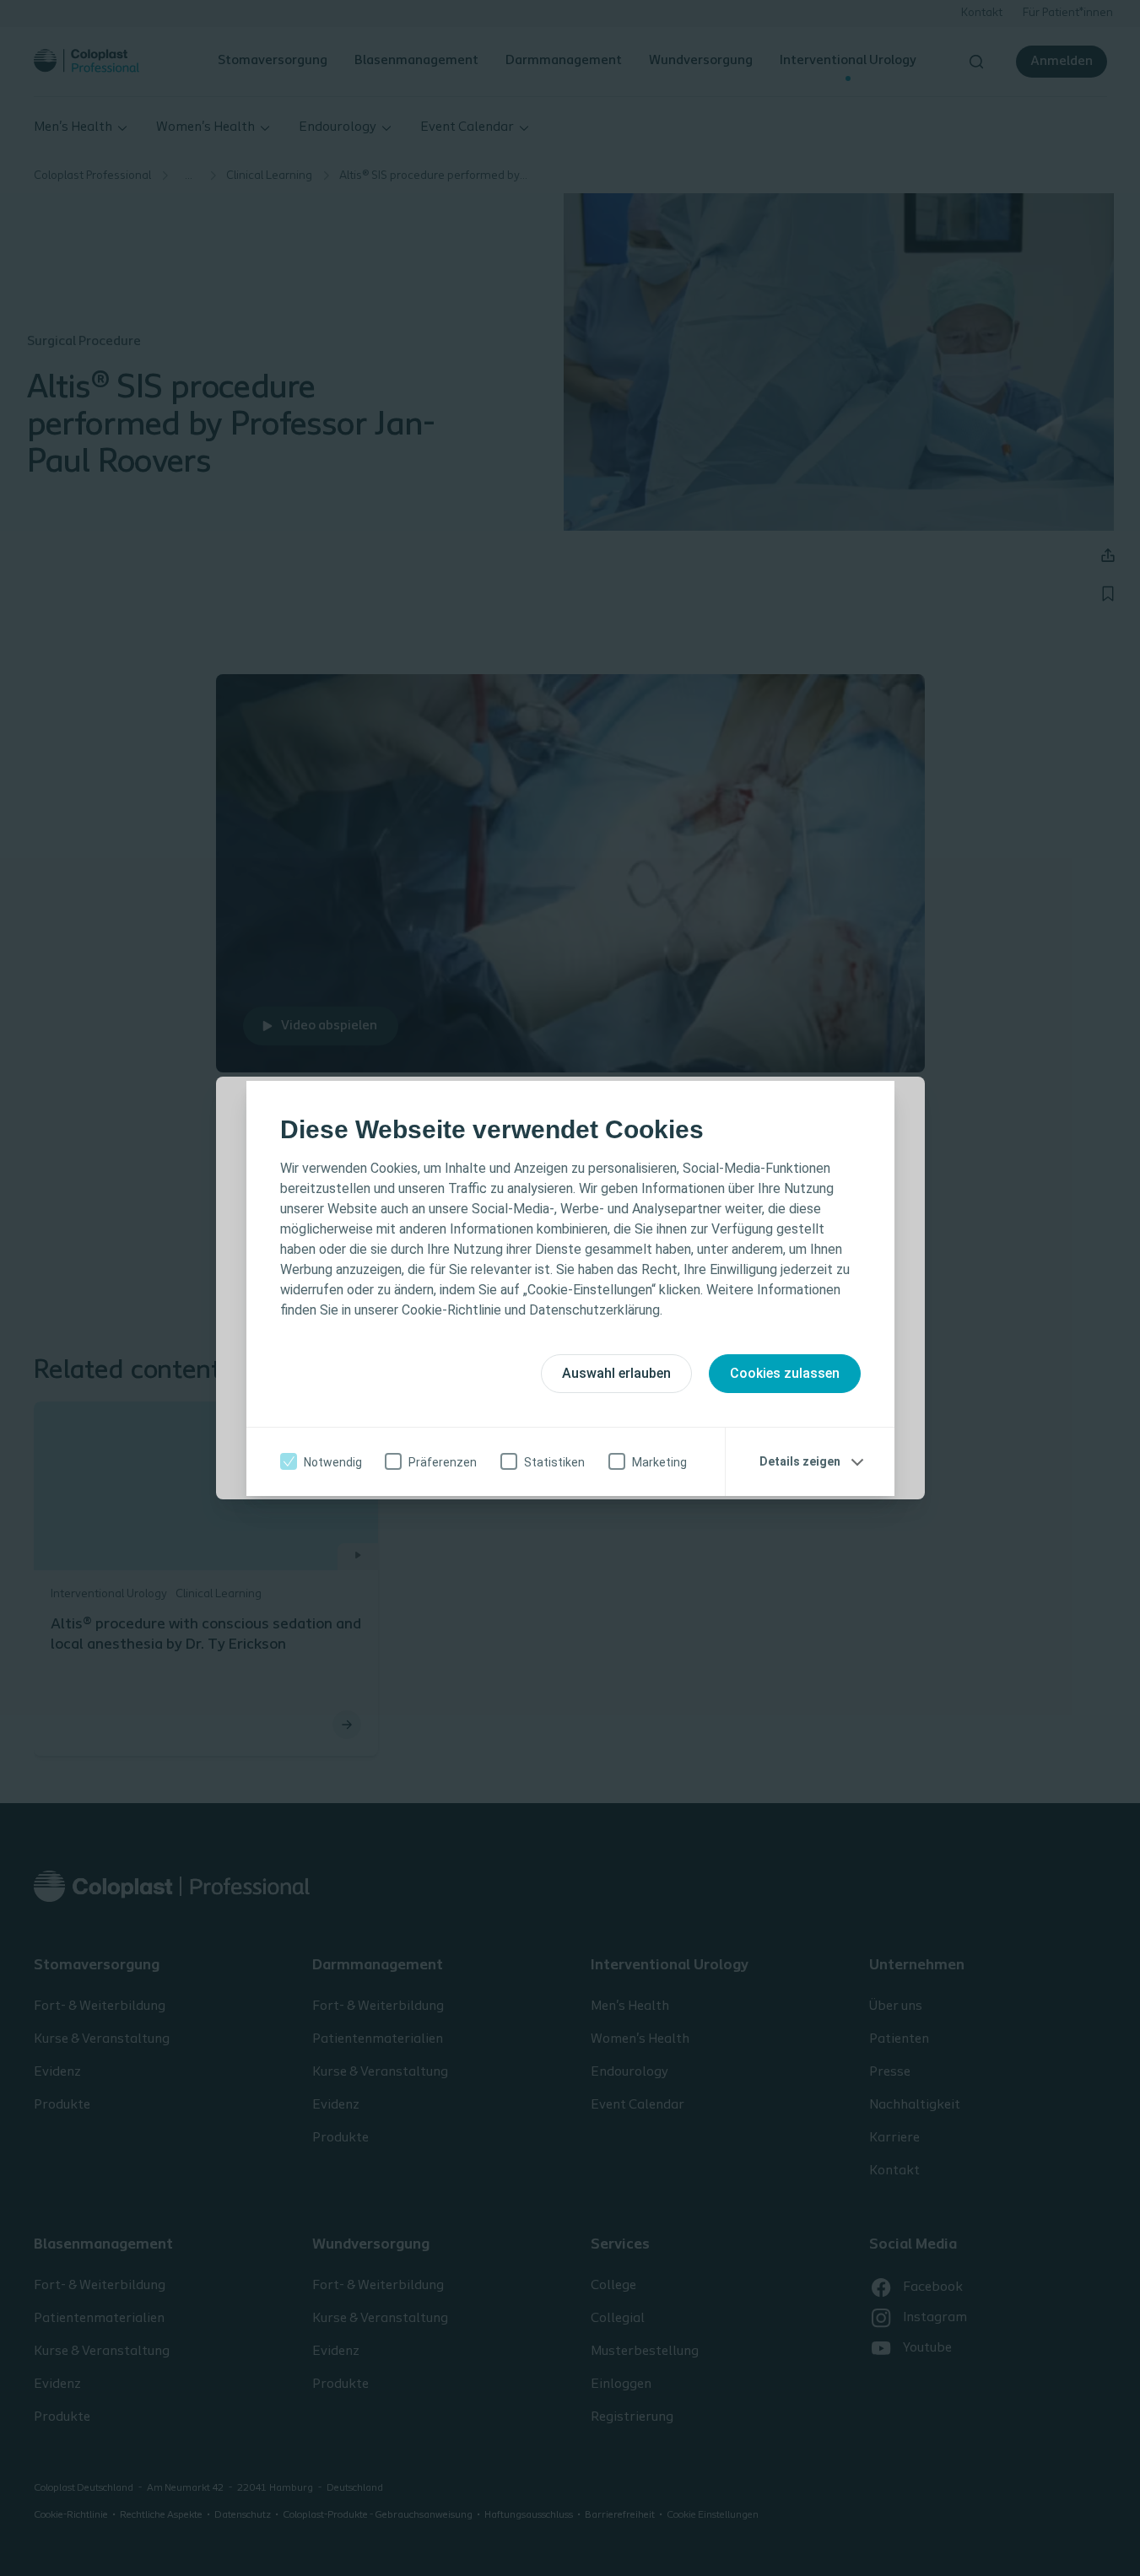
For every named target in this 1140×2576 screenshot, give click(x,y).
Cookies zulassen (785, 1373)
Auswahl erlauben (616, 1373)
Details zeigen (800, 1461)
